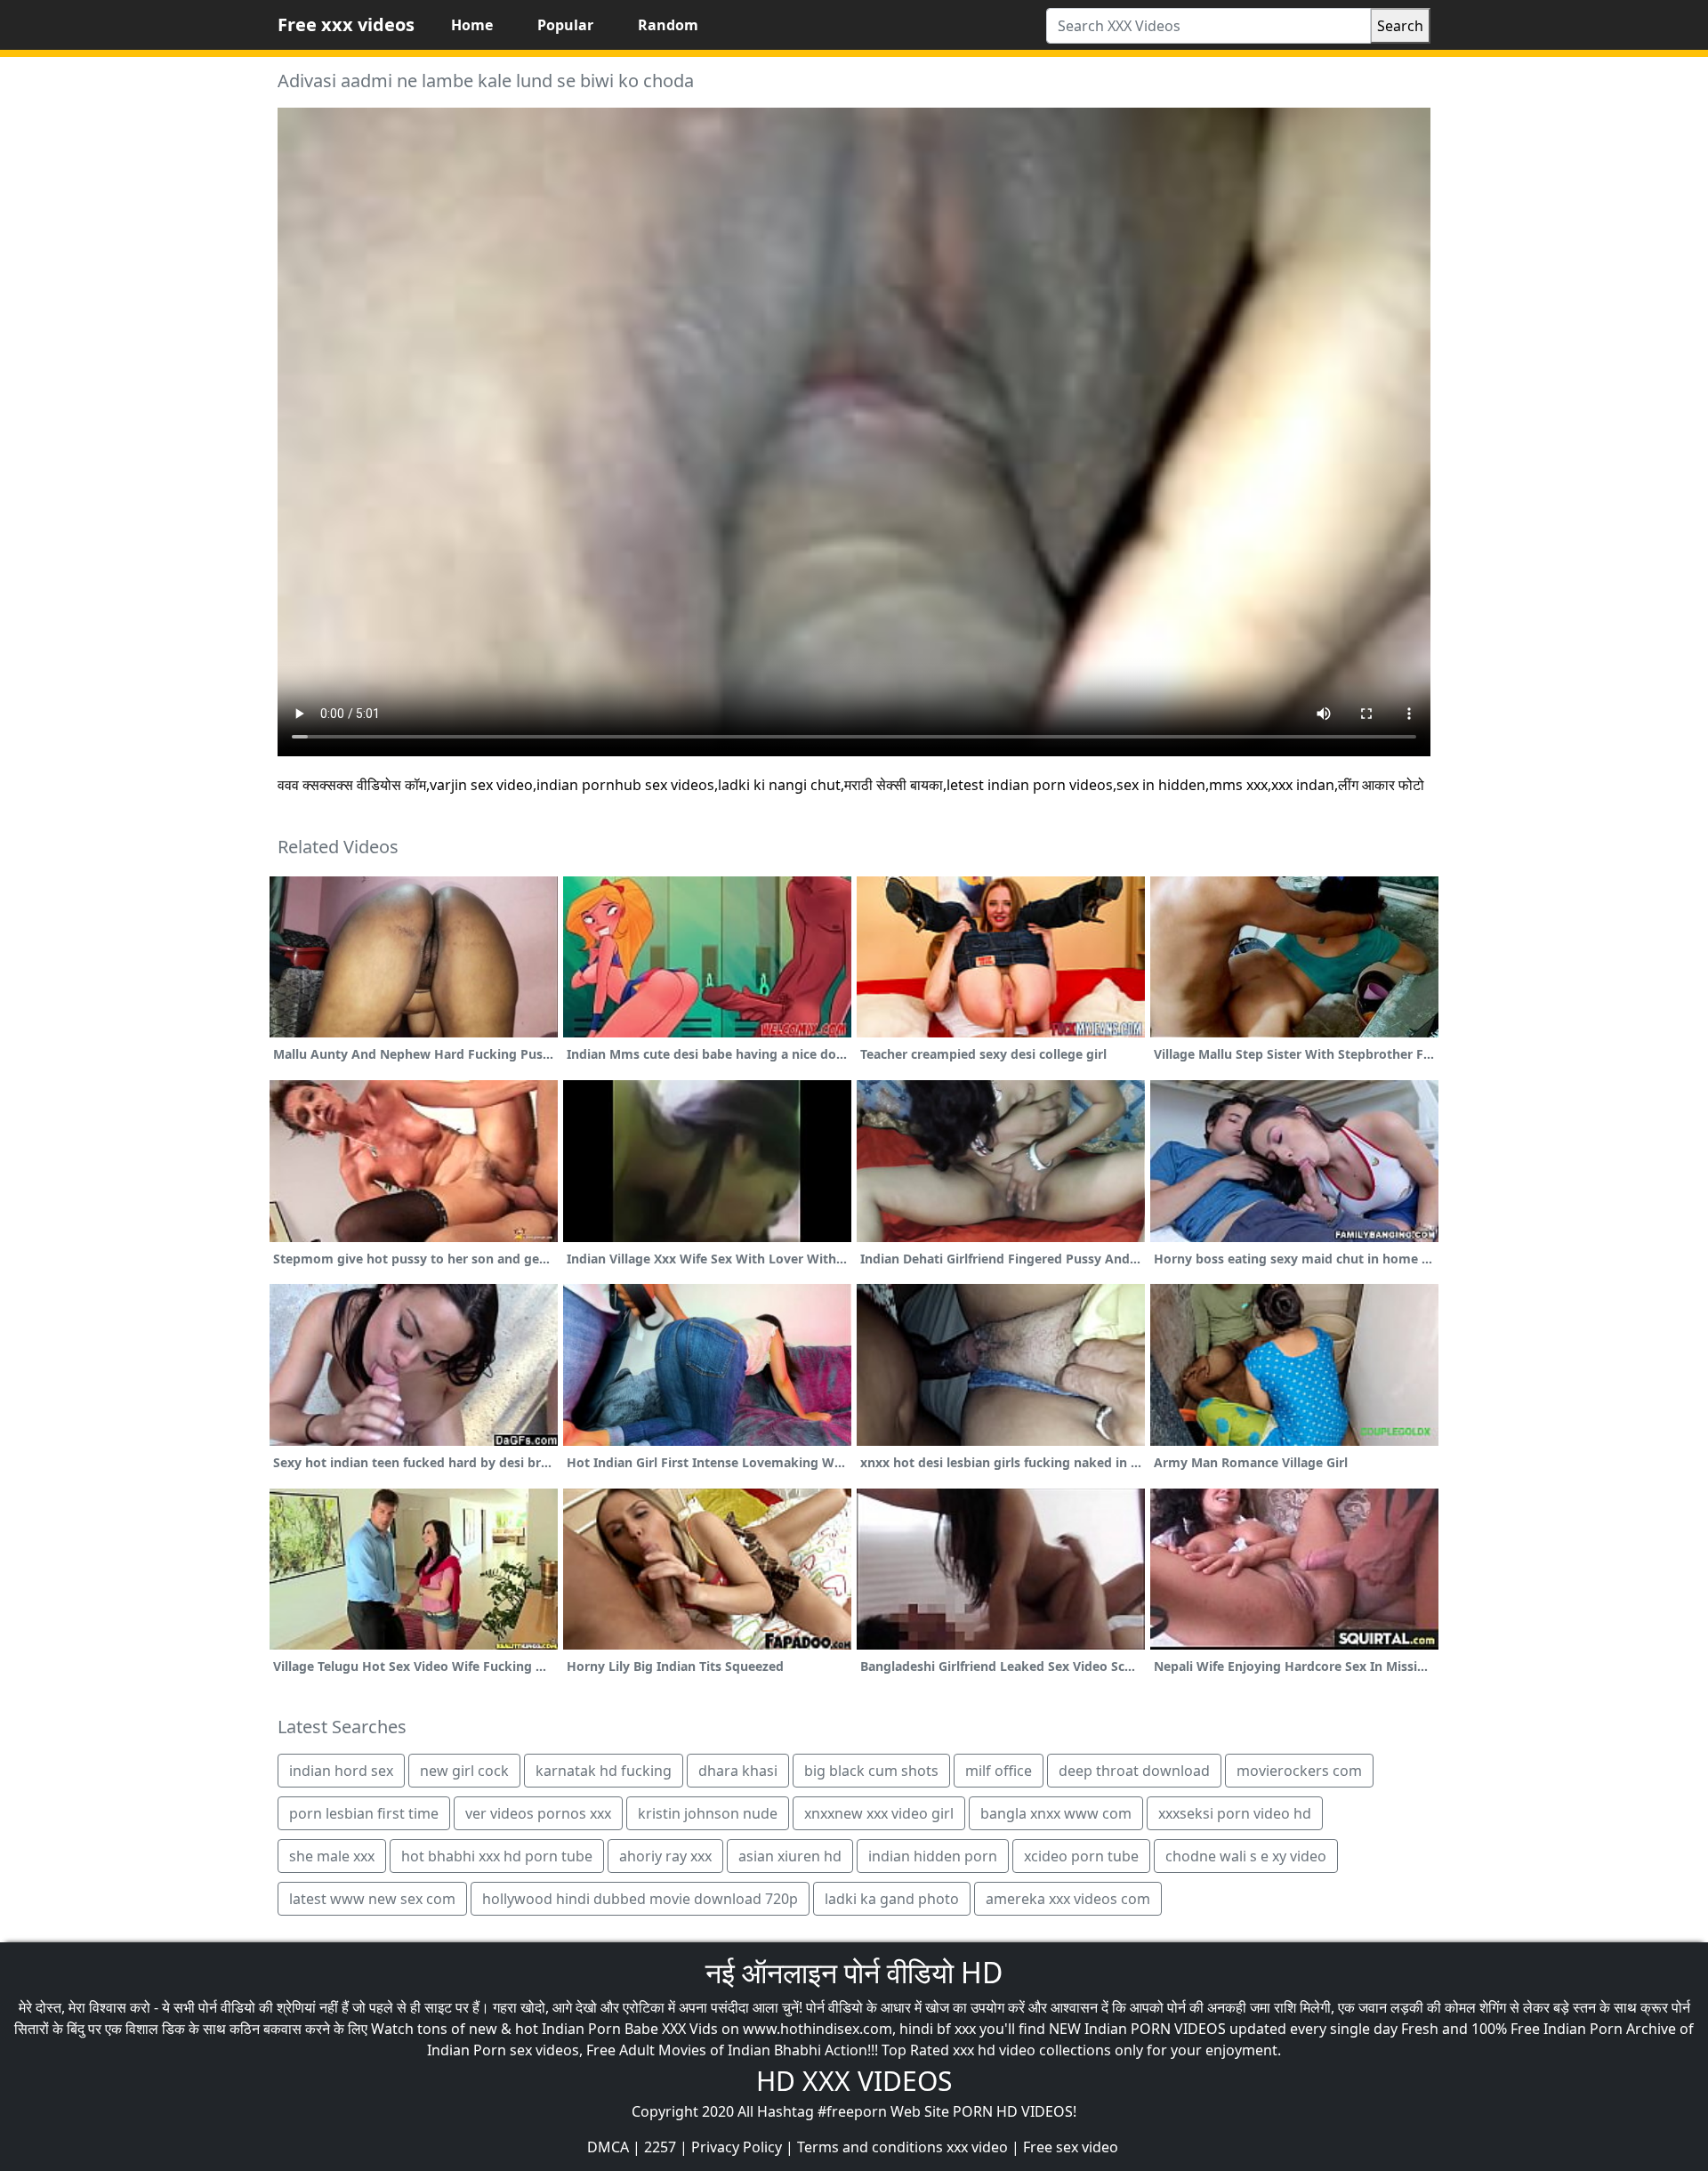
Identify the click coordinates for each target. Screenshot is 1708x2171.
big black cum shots (871, 1771)
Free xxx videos (346, 24)
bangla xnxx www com (1056, 1813)
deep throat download (1134, 1771)
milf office (999, 1771)
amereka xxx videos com (1068, 1899)
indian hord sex (341, 1771)
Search (1400, 26)
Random (668, 25)
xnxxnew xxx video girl (879, 1813)
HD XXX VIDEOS (854, 2081)
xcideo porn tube (1081, 1856)
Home (472, 25)
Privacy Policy (737, 2147)
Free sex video (1071, 2147)
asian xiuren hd (790, 1856)
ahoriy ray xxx (665, 1856)
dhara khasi (738, 1771)
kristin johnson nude (708, 1813)
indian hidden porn (933, 1856)
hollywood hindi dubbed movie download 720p (640, 1899)
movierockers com (1299, 1771)
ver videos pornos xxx (538, 1813)
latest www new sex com (372, 1899)
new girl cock (464, 1771)
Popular (565, 25)
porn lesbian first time (364, 1813)
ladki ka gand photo (892, 1899)
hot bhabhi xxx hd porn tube (497, 1856)
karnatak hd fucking (604, 1771)
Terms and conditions (870, 2147)
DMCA (608, 2147)
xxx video (977, 2147)
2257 (660, 2147)
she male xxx (332, 1856)
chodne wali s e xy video (1246, 1856)
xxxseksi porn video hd (1235, 1813)
